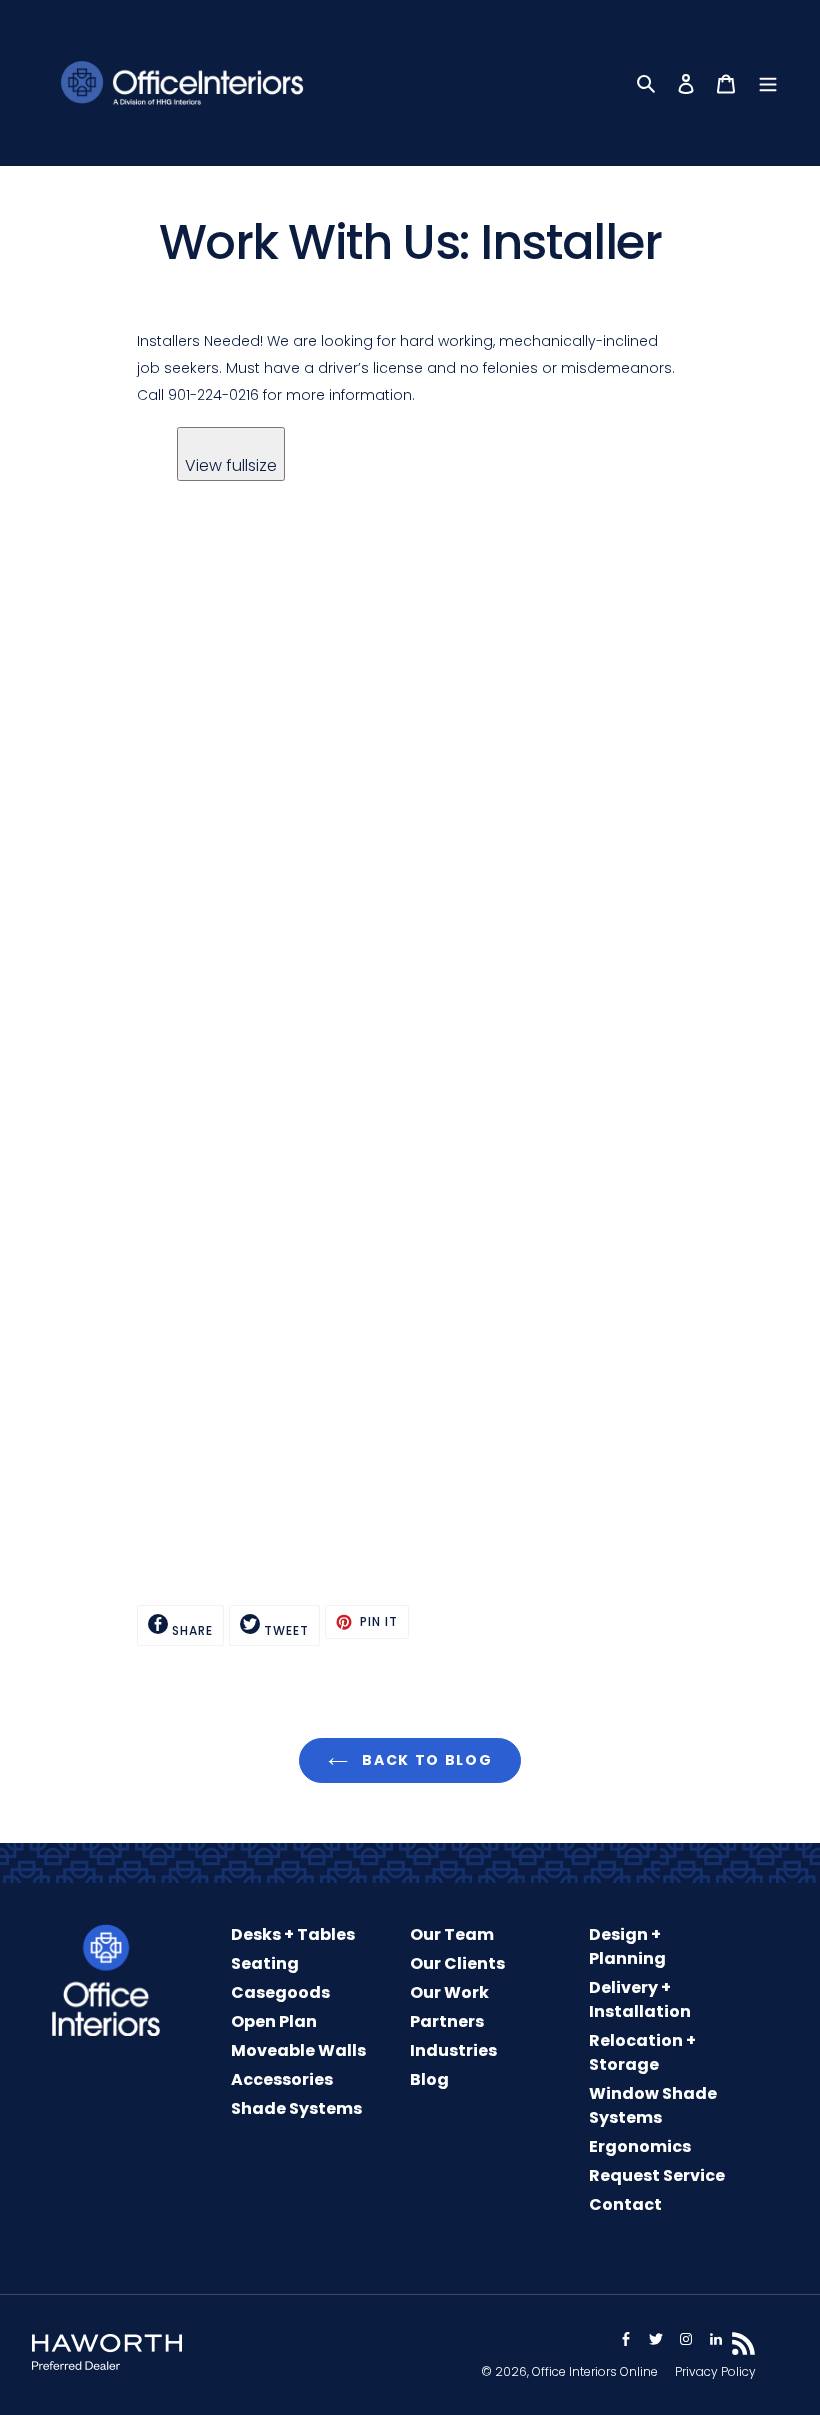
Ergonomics (640, 2146)
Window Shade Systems (653, 2105)
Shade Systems (296, 2108)
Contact (625, 2204)
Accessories (282, 2079)
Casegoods (280, 1992)
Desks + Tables (293, 1934)
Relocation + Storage (642, 2052)
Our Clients (457, 1963)
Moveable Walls (298, 2050)
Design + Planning (627, 1946)
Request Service (657, 2175)
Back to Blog (425, 1760)
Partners (447, 2021)
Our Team (452, 1934)
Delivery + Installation (640, 1999)
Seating (265, 1963)
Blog (429, 2079)
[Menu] (768, 83)
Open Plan (274, 2021)
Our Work (449, 1992)
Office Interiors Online (595, 2371)
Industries (453, 2050)
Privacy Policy (715, 2371)
